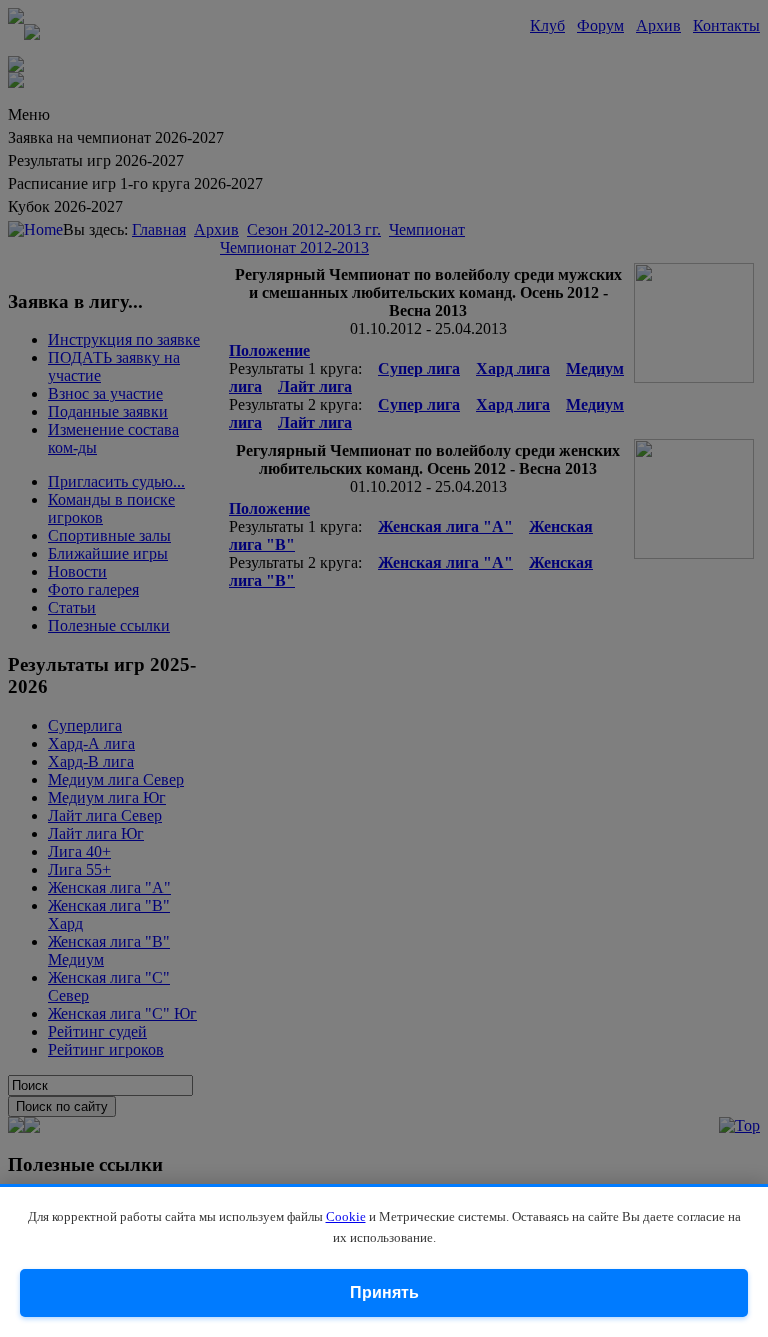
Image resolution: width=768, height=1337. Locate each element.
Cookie (346, 1216)
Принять (384, 1292)
